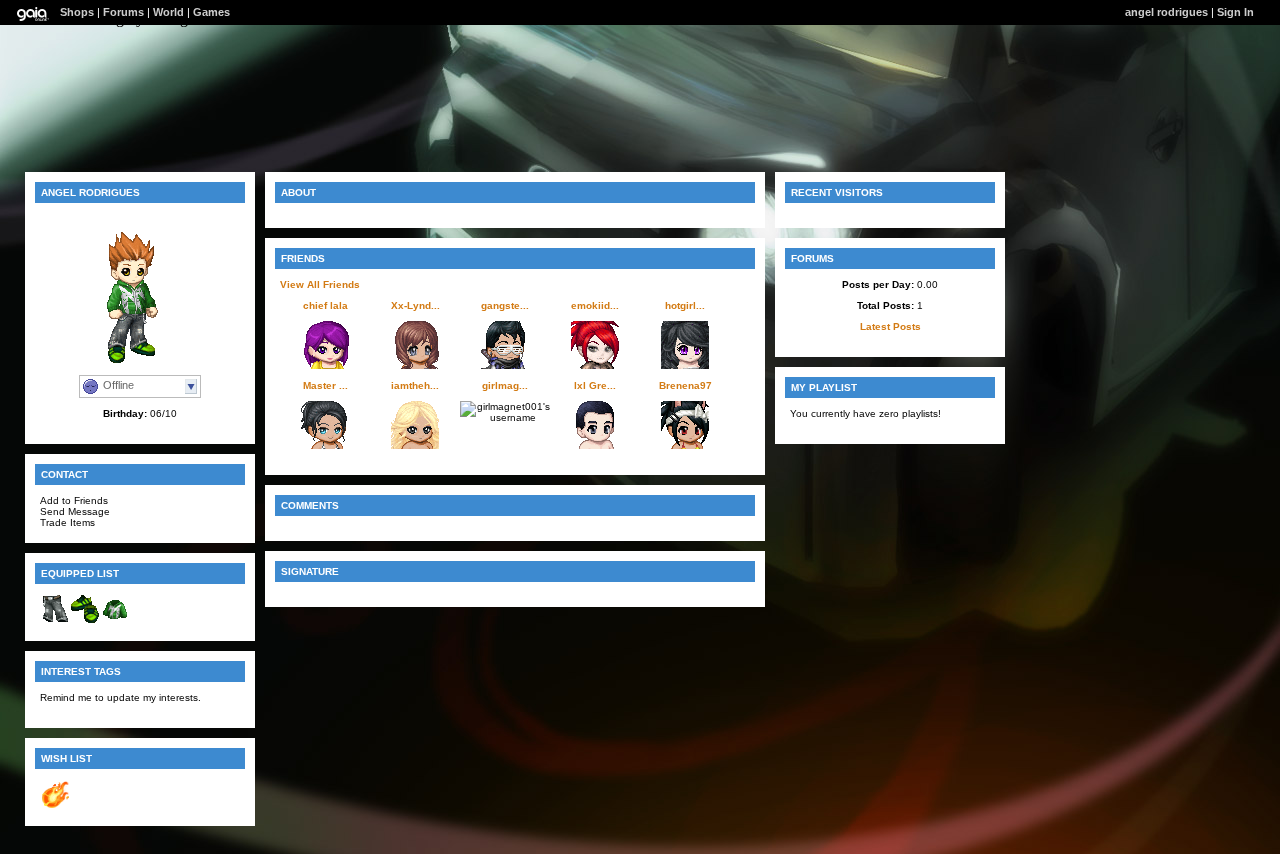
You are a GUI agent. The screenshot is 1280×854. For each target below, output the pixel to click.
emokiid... (595, 305)
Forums (123, 12)
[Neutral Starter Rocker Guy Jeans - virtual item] (55, 620)
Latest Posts (890, 326)
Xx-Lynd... (415, 305)
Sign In (1235, 12)
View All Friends (320, 284)
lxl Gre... (595, 385)
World (168, 12)
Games (211, 12)
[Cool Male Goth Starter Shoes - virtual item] (85, 620)
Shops (77, 12)
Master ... (325, 385)
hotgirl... (685, 305)
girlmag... (505, 385)
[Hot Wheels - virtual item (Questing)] (55, 805)
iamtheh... (415, 385)
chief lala (325, 305)
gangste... (505, 305)
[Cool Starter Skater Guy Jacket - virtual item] (115, 620)
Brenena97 (685, 385)
